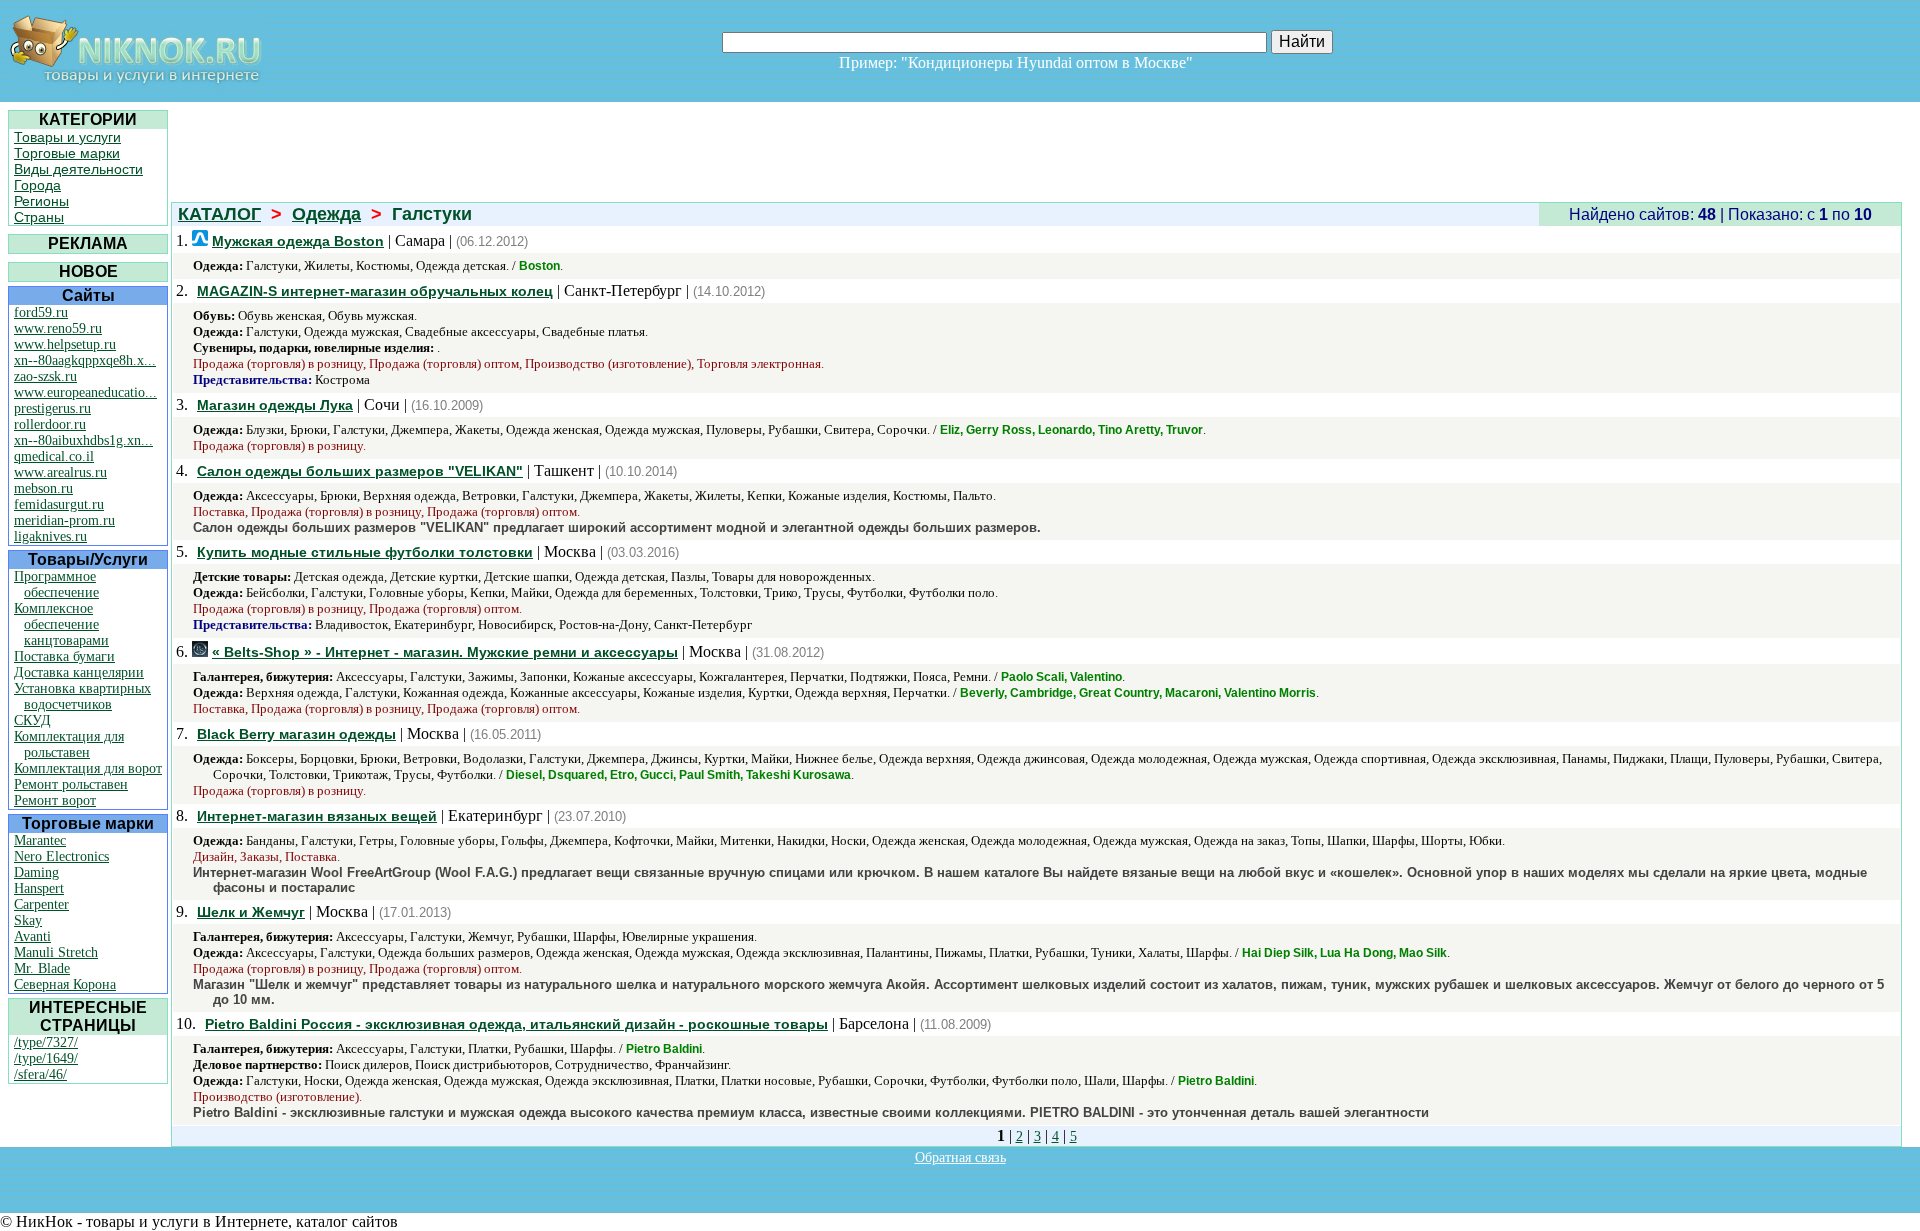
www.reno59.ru (58, 328)
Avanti (32, 936)
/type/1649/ (46, 1058)
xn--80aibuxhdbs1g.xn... (83, 440)
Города (37, 185)
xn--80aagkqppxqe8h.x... (85, 360)
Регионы (41, 201)
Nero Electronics (61, 856)
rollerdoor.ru (50, 424)
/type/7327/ (46, 1042)
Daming (36, 872)
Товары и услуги (67, 137)
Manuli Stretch (56, 952)
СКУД (32, 720)
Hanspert (39, 888)
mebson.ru (43, 488)
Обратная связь (960, 1157)
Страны (39, 217)
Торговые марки (67, 153)
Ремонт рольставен (71, 784)
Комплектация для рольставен (69, 744)
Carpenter (41, 904)
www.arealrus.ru (60, 472)
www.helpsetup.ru (65, 344)
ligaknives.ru (50, 536)
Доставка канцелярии (79, 672)
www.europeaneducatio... (85, 392)
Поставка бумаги (64, 656)
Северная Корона (65, 984)
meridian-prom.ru (64, 520)
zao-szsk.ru (45, 376)
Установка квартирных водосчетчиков (82, 696)
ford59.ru (41, 312)
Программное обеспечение (56, 584)
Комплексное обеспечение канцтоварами (61, 624)
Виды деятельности (78, 169)
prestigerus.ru (52, 408)
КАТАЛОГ (219, 214)
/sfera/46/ (40, 1074)
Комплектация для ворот (88, 768)
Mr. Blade (42, 968)
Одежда (326, 214)
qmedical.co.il (54, 456)
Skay (28, 920)
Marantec (40, 840)
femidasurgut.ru (59, 504)
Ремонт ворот (55, 800)
